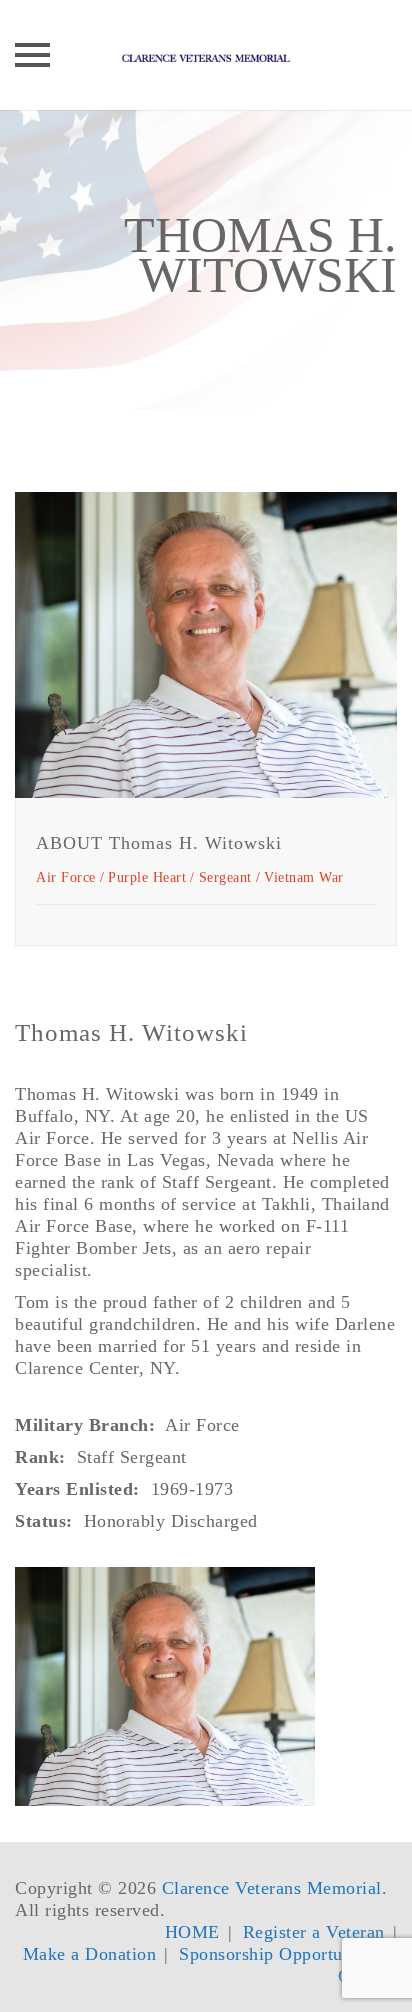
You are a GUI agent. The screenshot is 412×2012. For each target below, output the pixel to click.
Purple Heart (147, 877)
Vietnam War (304, 877)
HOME (192, 1932)
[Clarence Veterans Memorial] (206, 55)
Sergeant (225, 877)
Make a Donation (90, 1954)
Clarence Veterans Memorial (272, 1888)
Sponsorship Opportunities (282, 1954)
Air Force (66, 877)
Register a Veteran (314, 1932)
